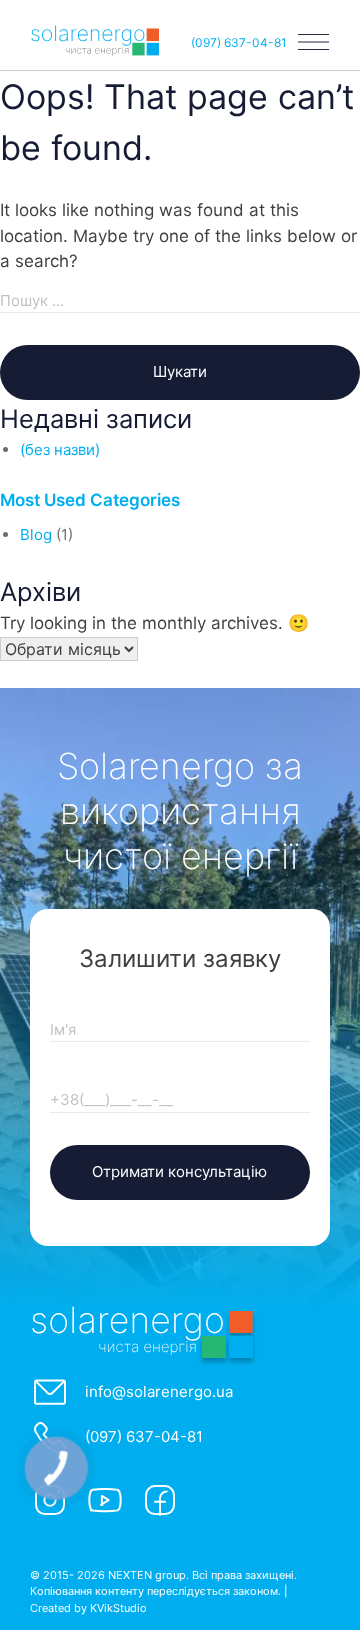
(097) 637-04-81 (239, 42)
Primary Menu (314, 42)
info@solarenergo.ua (159, 1391)
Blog (36, 534)
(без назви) (60, 449)
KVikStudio (118, 1608)
